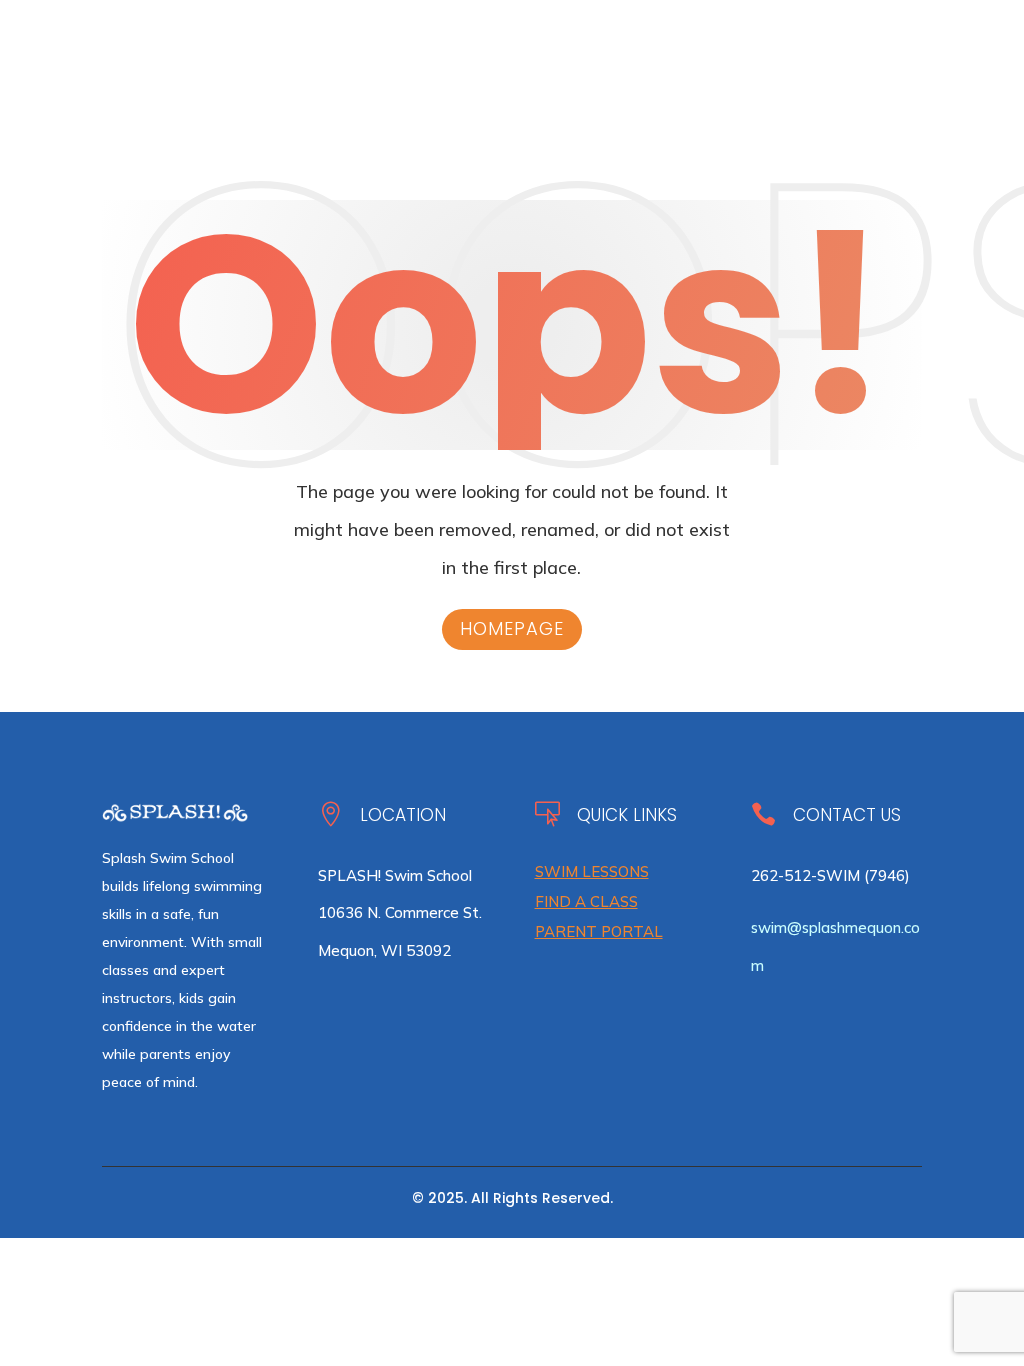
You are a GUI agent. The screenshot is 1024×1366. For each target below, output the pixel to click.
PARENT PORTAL (599, 931)
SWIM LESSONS (592, 871)
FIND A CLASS (586, 901)
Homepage (512, 628)
